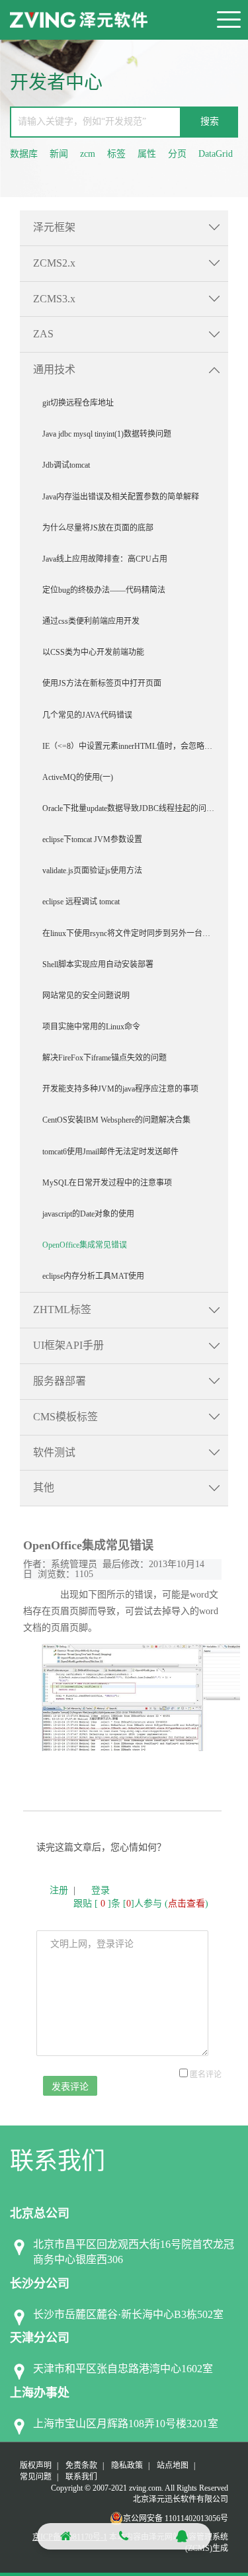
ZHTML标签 (62, 1309)
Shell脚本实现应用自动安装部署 (98, 965)
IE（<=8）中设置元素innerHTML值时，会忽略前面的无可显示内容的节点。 (135, 746)
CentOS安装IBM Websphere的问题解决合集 (116, 1120)
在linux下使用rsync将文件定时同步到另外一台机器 (130, 933)
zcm (88, 154)
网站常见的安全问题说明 (86, 996)
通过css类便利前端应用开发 (91, 621)
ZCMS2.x (54, 263)
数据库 (24, 154)
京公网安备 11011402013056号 (176, 2518)
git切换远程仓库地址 (78, 403)
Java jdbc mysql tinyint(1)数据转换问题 (107, 434)
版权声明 (36, 2466)
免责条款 (81, 2466)
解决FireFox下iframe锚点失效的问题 (104, 1058)
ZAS (43, 334)
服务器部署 (60, 1381)
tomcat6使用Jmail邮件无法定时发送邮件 (110, 1152)
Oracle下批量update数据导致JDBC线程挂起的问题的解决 (135, 808)
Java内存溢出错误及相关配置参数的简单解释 (121, 497)
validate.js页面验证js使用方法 (92, 871)
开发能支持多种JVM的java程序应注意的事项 (120, 1089)
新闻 (59, 154)
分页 (177, 154)
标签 (116, 154)
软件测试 (54, 1452)
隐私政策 (127, 2466)
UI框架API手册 (68, 1345)
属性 (147, 154)
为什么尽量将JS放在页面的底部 (98, 528)
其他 (44, 1487)
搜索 (210, 121)
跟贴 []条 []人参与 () (141, 1904)
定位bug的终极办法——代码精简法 (104, 590)
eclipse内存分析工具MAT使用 (93, 1276)
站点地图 (173, 2466)
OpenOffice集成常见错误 (85, 1245)
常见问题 (36, 2477)
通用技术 (54, 369)
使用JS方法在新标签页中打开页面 (102, 683)
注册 (59, 1890)
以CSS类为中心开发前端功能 (93, 652)
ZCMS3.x (54, 299)
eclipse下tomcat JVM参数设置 (92, 839)
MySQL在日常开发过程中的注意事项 (107, 1183)
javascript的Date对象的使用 (88, 1214)
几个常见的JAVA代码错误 (87, 715)
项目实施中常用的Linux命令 (91, 1027)
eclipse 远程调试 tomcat (81, 902)
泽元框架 (54, 227)
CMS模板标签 (65, 1417)
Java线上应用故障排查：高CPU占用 (105, 559)
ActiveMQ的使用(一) (78, 777)
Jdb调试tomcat (66, 465)
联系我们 (81, 2477)
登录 (101, 1890)
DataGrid (216, 154)
